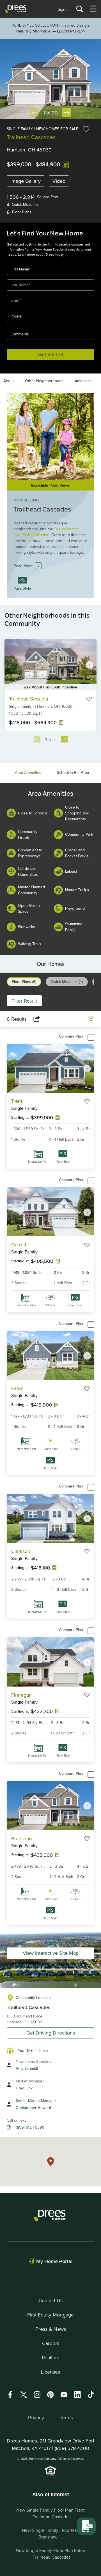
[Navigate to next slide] (89, 665)
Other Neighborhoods (44, 381)
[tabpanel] (50, 869)
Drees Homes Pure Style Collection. (46, 532)
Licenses (50, 2372)
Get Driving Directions (51, 2033)
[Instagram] (37, 2394)
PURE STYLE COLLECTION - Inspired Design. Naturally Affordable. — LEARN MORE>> (51, 28)
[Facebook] (10, 2394)
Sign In (64, 9)
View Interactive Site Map (51, 1953)
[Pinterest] (50, 2394)
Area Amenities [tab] (28, 772)
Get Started (51, 354)
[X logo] (24, 2394)
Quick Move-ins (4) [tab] (67, 982)
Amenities (83, 381)
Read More (23, 566)
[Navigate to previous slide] (37, 739)
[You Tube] (64, 2394)
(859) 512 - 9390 (30, 2127)
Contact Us (50, 2300)
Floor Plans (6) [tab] (24, 982)
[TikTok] (91, 2395)
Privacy (36, 2417)
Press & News (51, 2329)
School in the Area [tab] (73, 772)
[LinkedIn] (77, 2394)
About (9, 381)
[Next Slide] (67, 113)
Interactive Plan (38, 1162)
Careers (51, 2343)
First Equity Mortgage (50, 2315)
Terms (66, 2417)
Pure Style (63, 1162)
